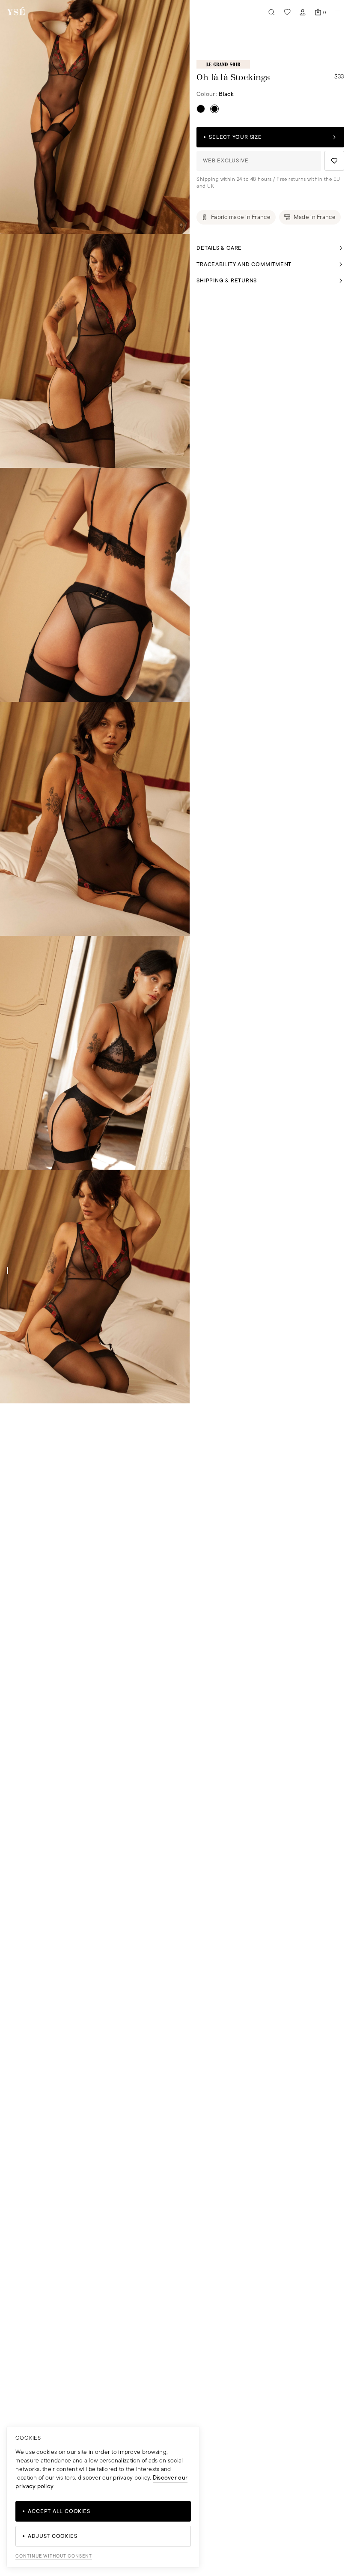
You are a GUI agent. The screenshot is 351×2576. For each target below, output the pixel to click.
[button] (95, 117)
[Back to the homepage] (16, 12)
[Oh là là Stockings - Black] (201, 109)
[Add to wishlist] (334, 161)
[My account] (303, 12)
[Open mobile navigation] (337, 12)
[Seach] (272, 12)
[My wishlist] (287, 12)
